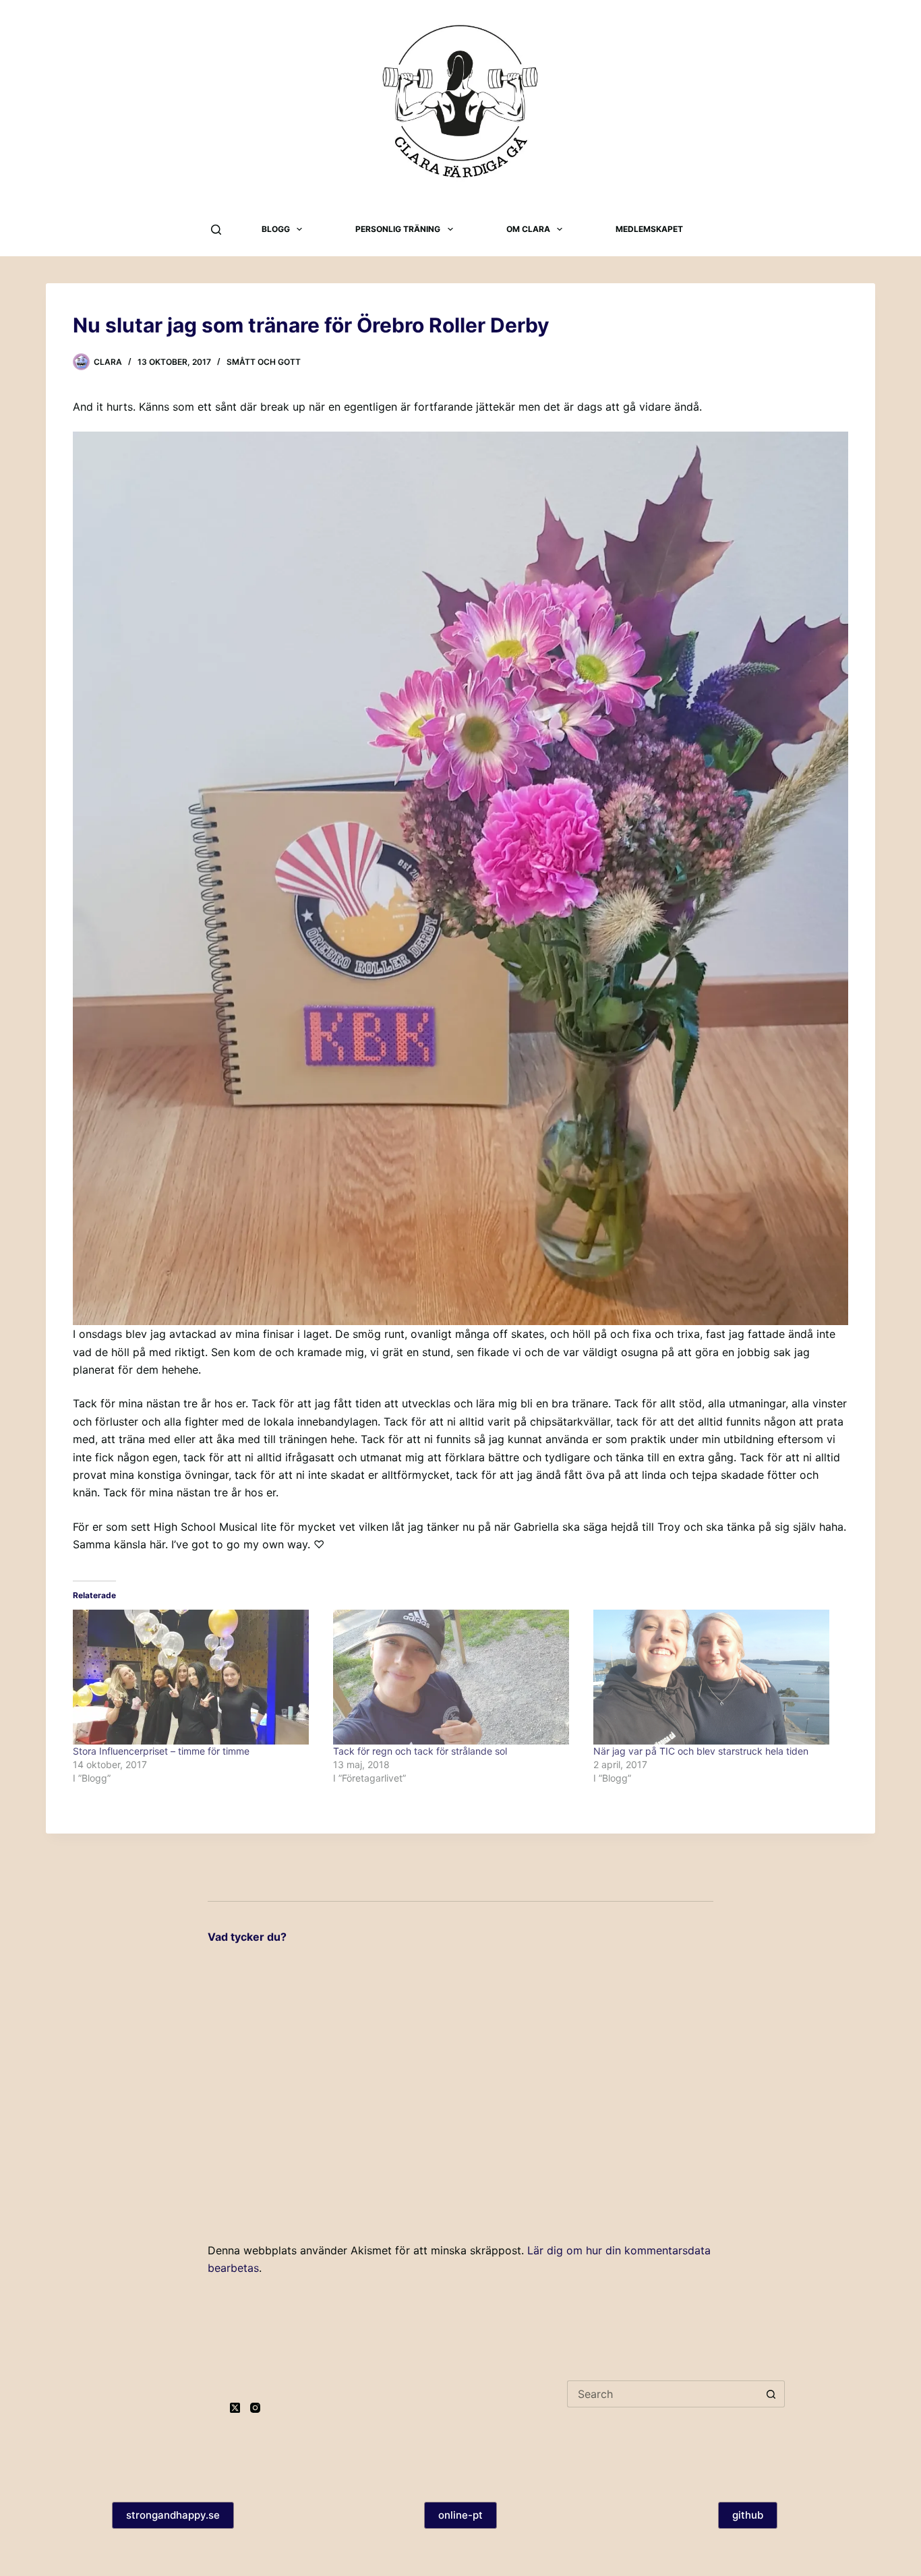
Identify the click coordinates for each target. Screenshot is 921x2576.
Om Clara (528, 229)
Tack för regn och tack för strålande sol (420, 1751)
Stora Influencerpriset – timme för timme (161, 1751)
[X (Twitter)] (235, 2408)
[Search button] (771, 2394)
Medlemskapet (649, 229)
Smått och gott (264, 362)
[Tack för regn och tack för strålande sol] (456, 1677)
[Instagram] (255, 2408)
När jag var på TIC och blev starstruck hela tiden (701, 1751)
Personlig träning (398, 229)
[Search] (216, 230)
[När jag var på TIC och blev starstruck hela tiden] (717, 1677)
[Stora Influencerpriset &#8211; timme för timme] (196, 1677)
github (748, 2515)
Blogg (276, 229)
